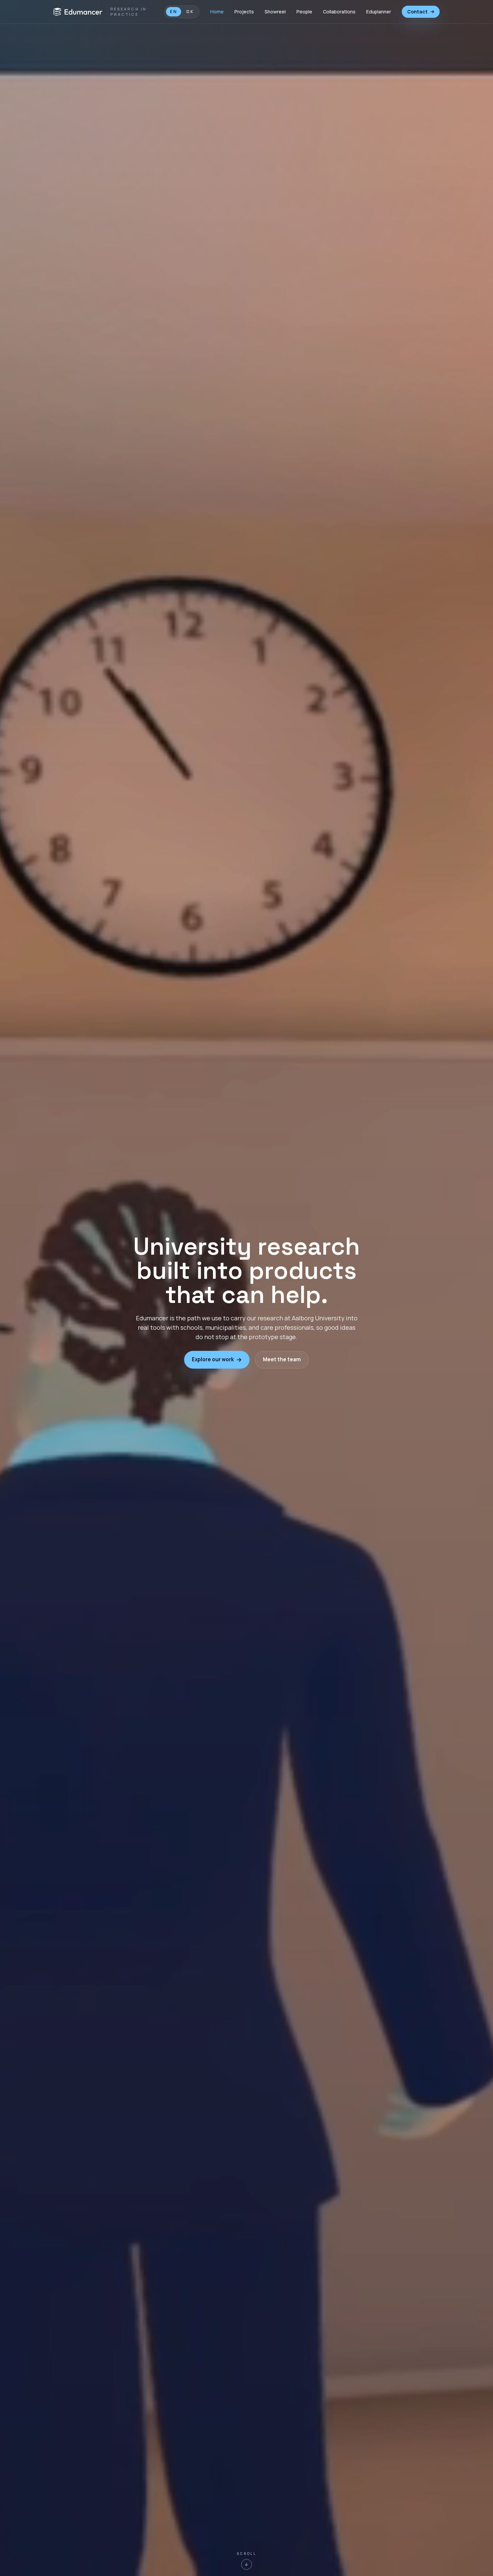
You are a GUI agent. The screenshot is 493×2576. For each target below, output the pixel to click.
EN (174, 12)
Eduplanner (379, 12)
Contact (417, 12)
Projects (244, 12)
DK (190, 12)
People (304, 12)
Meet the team (282, 1359)
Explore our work (213, 1359)
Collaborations (339, 12)
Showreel (275, 12)
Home (217, 12)
